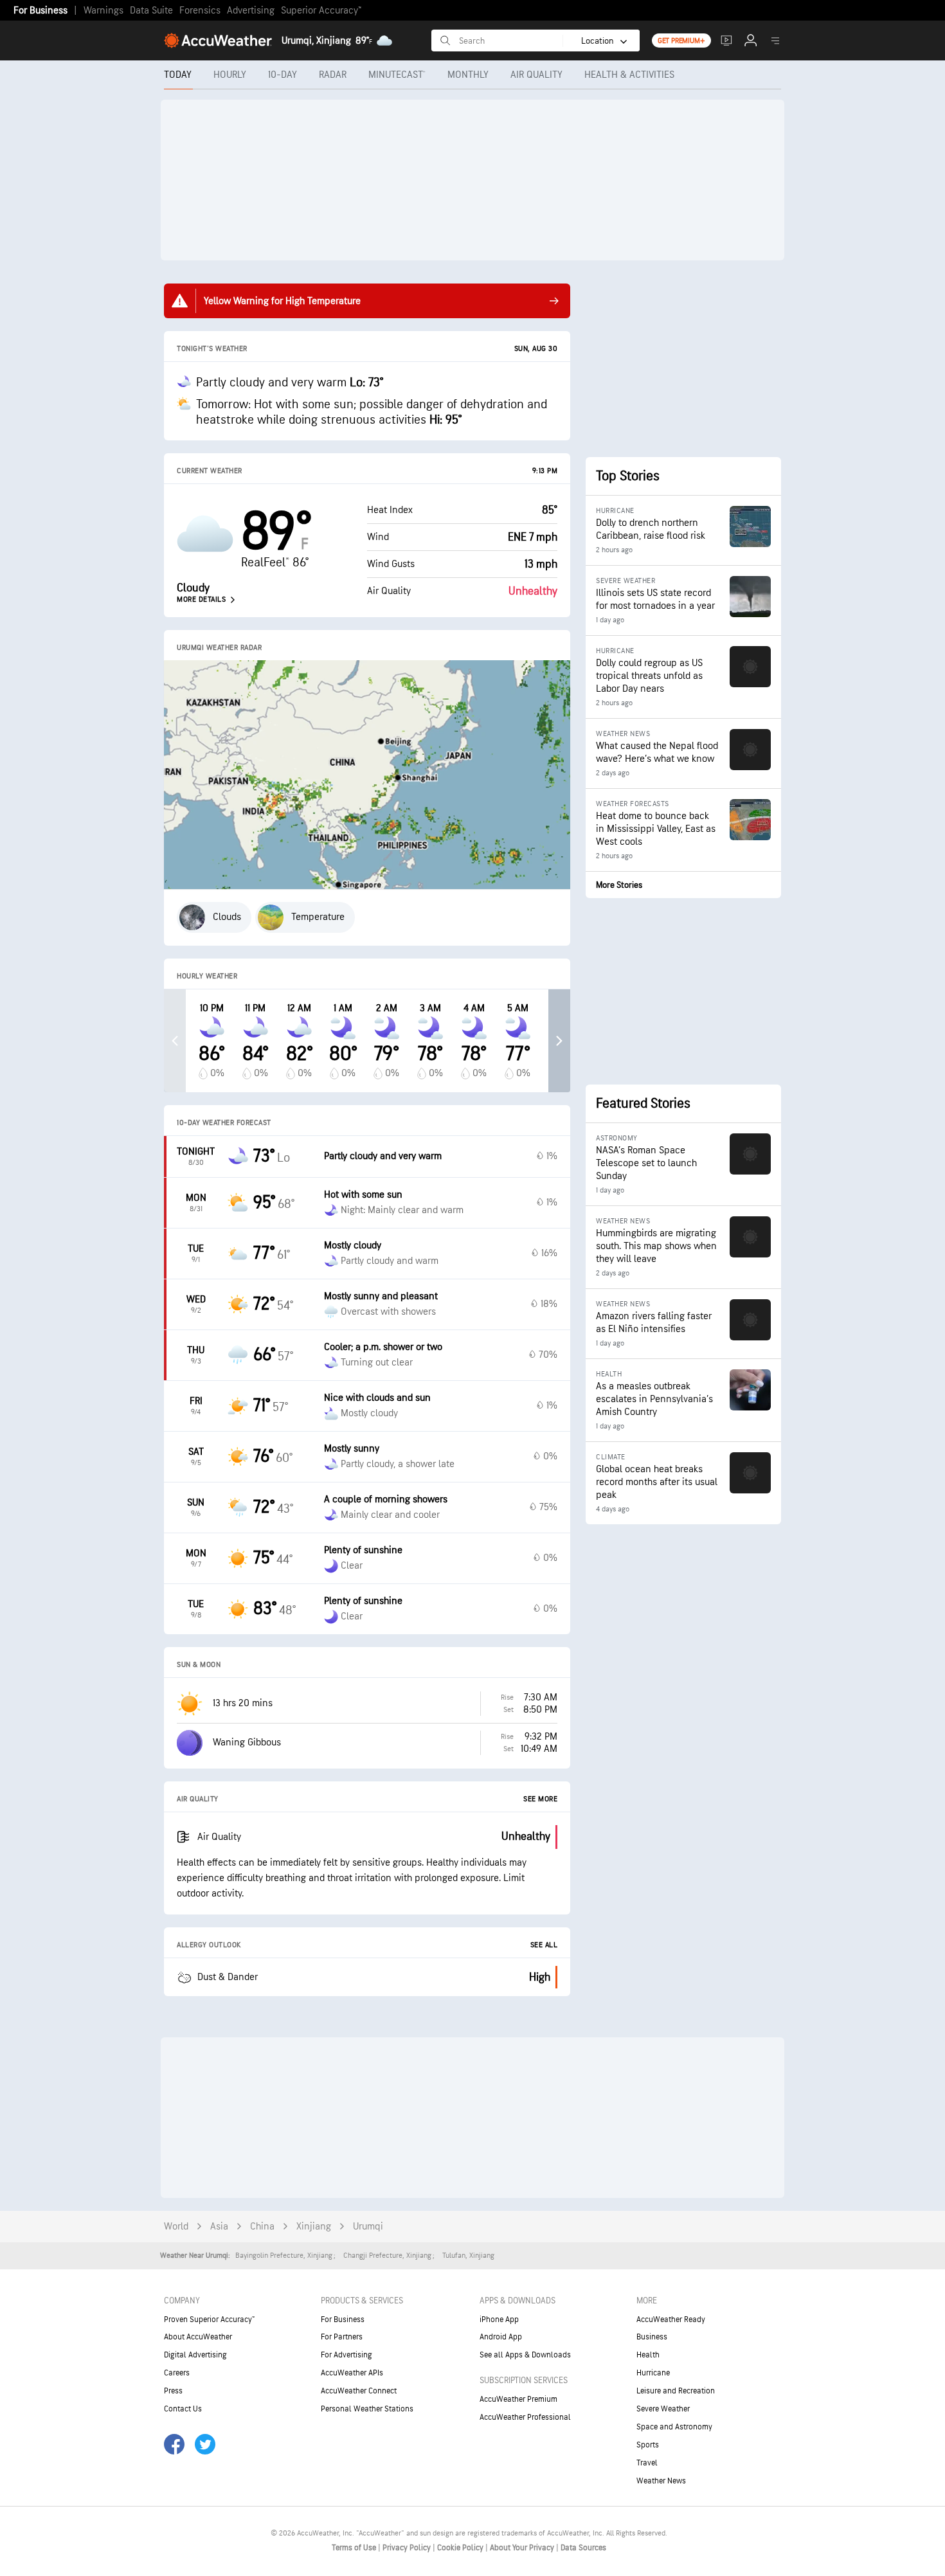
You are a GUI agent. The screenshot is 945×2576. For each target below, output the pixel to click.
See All (544, 1945)
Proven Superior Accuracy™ (209, 2319)
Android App (501, 2337)
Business (652, 2337)
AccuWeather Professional (525, 2417)
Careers (177, 2373)
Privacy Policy (408, 2548)
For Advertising (346, 2355)
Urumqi (368, 2227)
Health (648, 2355)
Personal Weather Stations (367, 2409)
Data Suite (151, 11)
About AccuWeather (198, 2337)
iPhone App (499, 2319)
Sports (648, 2445)
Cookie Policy (461, 2548)
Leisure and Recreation (676, 2391)
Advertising (251, 11)
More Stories (619, 885)
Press (173, 2391)
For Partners (342, 2337)
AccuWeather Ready (671, 2319)
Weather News (661, 2481)
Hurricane (653, 2373)
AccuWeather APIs (352, 2373)
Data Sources (583, 2548)
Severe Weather (663, 2409)
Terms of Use (355, 2548)
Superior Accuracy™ (321, 11)
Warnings (104, 11)
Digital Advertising (195, 2355)
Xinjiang (314, 2227)
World (176, 2227)
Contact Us (183, 2409)
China (262, 2227)
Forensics (200, 11)
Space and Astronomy (674, 2427)
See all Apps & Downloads (525, 2355)
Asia (219, 2227)
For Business (40, 11)
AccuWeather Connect (359, 2391)
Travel (647, 2463)
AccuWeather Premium (518, 2399)
